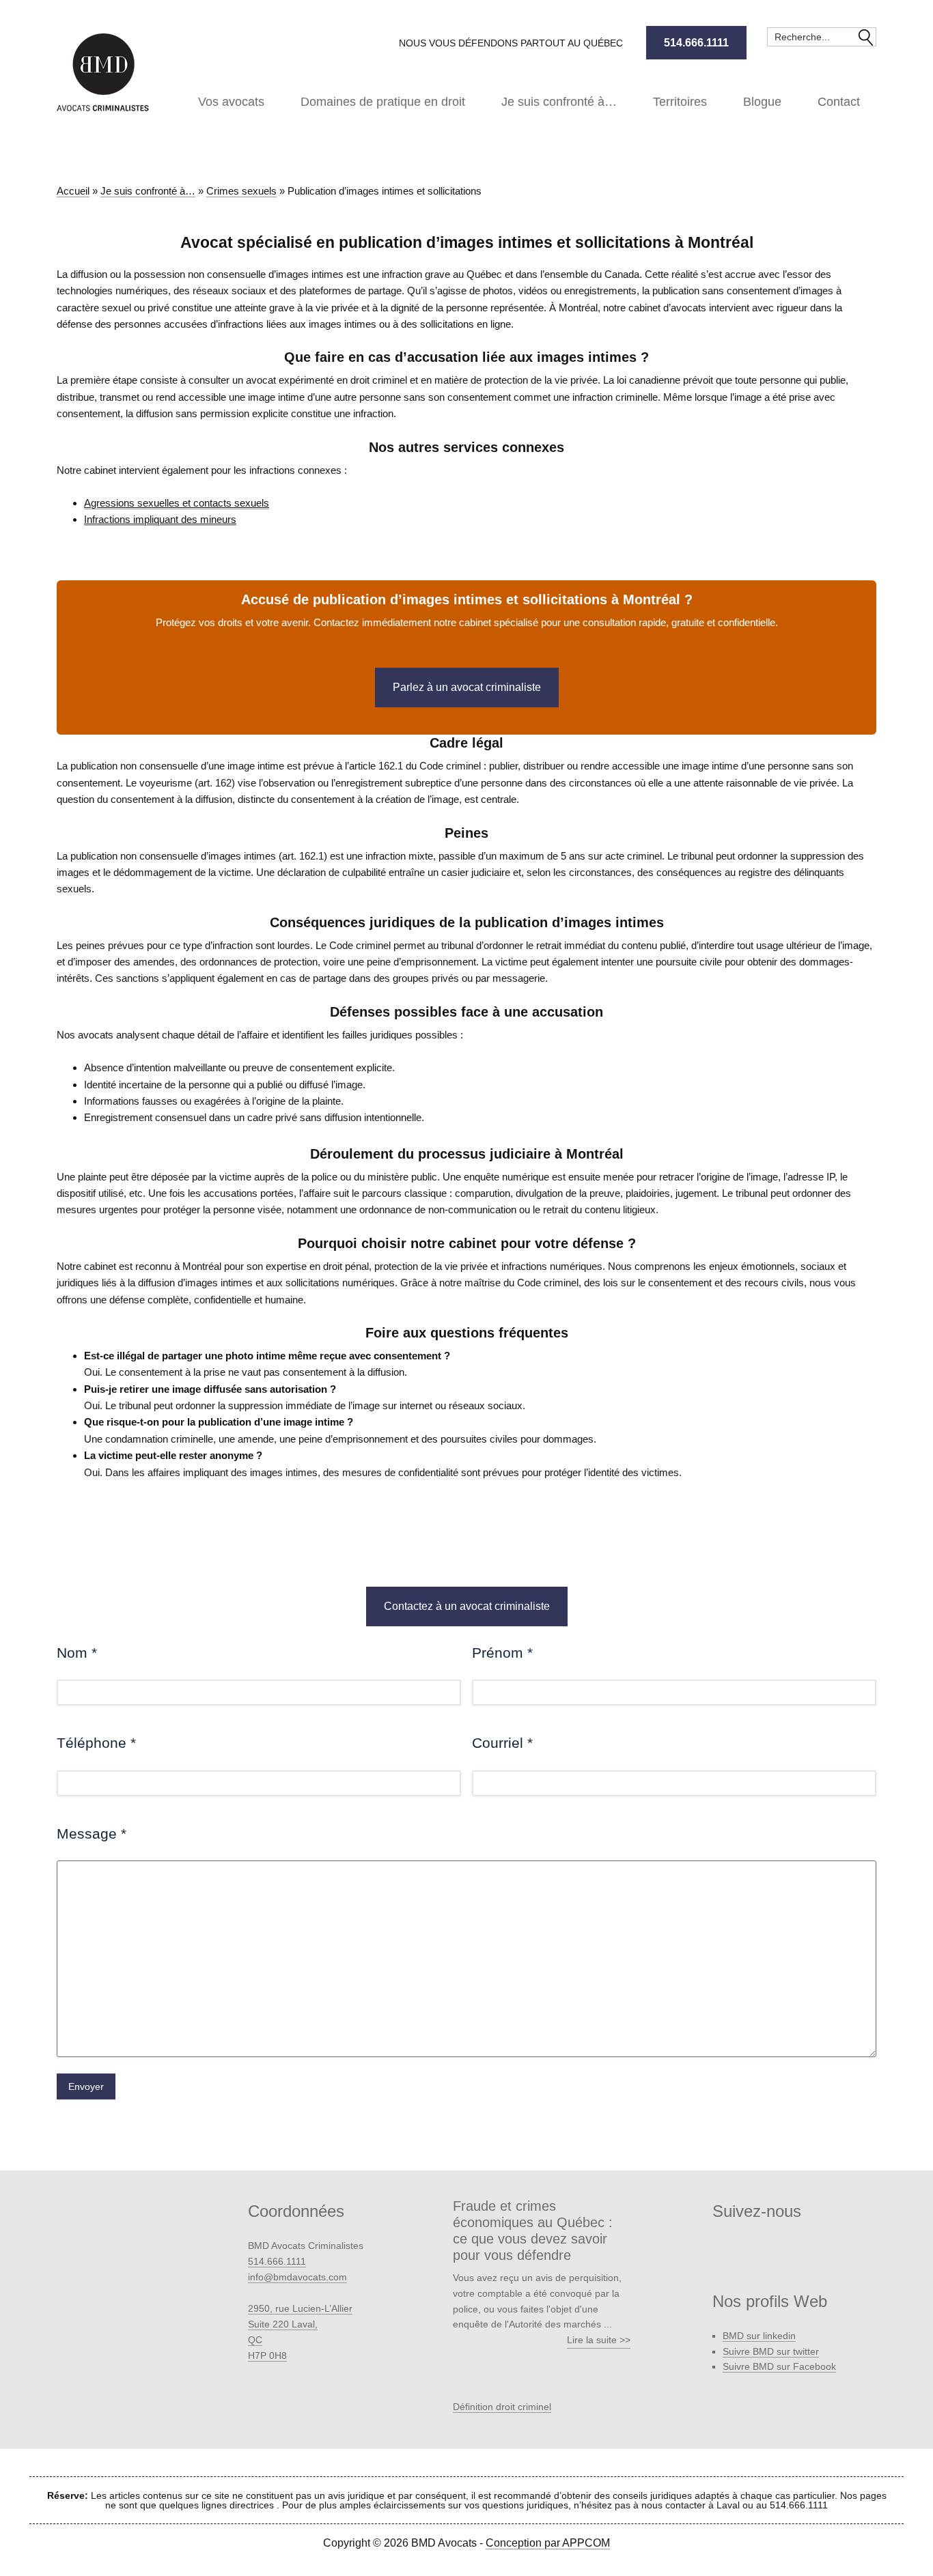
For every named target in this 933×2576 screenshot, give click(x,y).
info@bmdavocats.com (297, 2277)
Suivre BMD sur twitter (771, 2351)
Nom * (77, 1653)
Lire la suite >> (599, 2340)
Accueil (73, 191)
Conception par (548, 2543)
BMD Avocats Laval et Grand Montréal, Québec (105, 72)
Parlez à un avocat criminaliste (467, 687)
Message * (92, 1834)
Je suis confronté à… (148, 191)
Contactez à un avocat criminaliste (467, 1606)
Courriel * (502, 1743)
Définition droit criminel (502, 2407)
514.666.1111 (696, 43)
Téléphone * (96, 1743)
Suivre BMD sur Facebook (779, 2366)
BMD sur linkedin (759, 2336)
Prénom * (502, 1653)
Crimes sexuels (241, 191)
